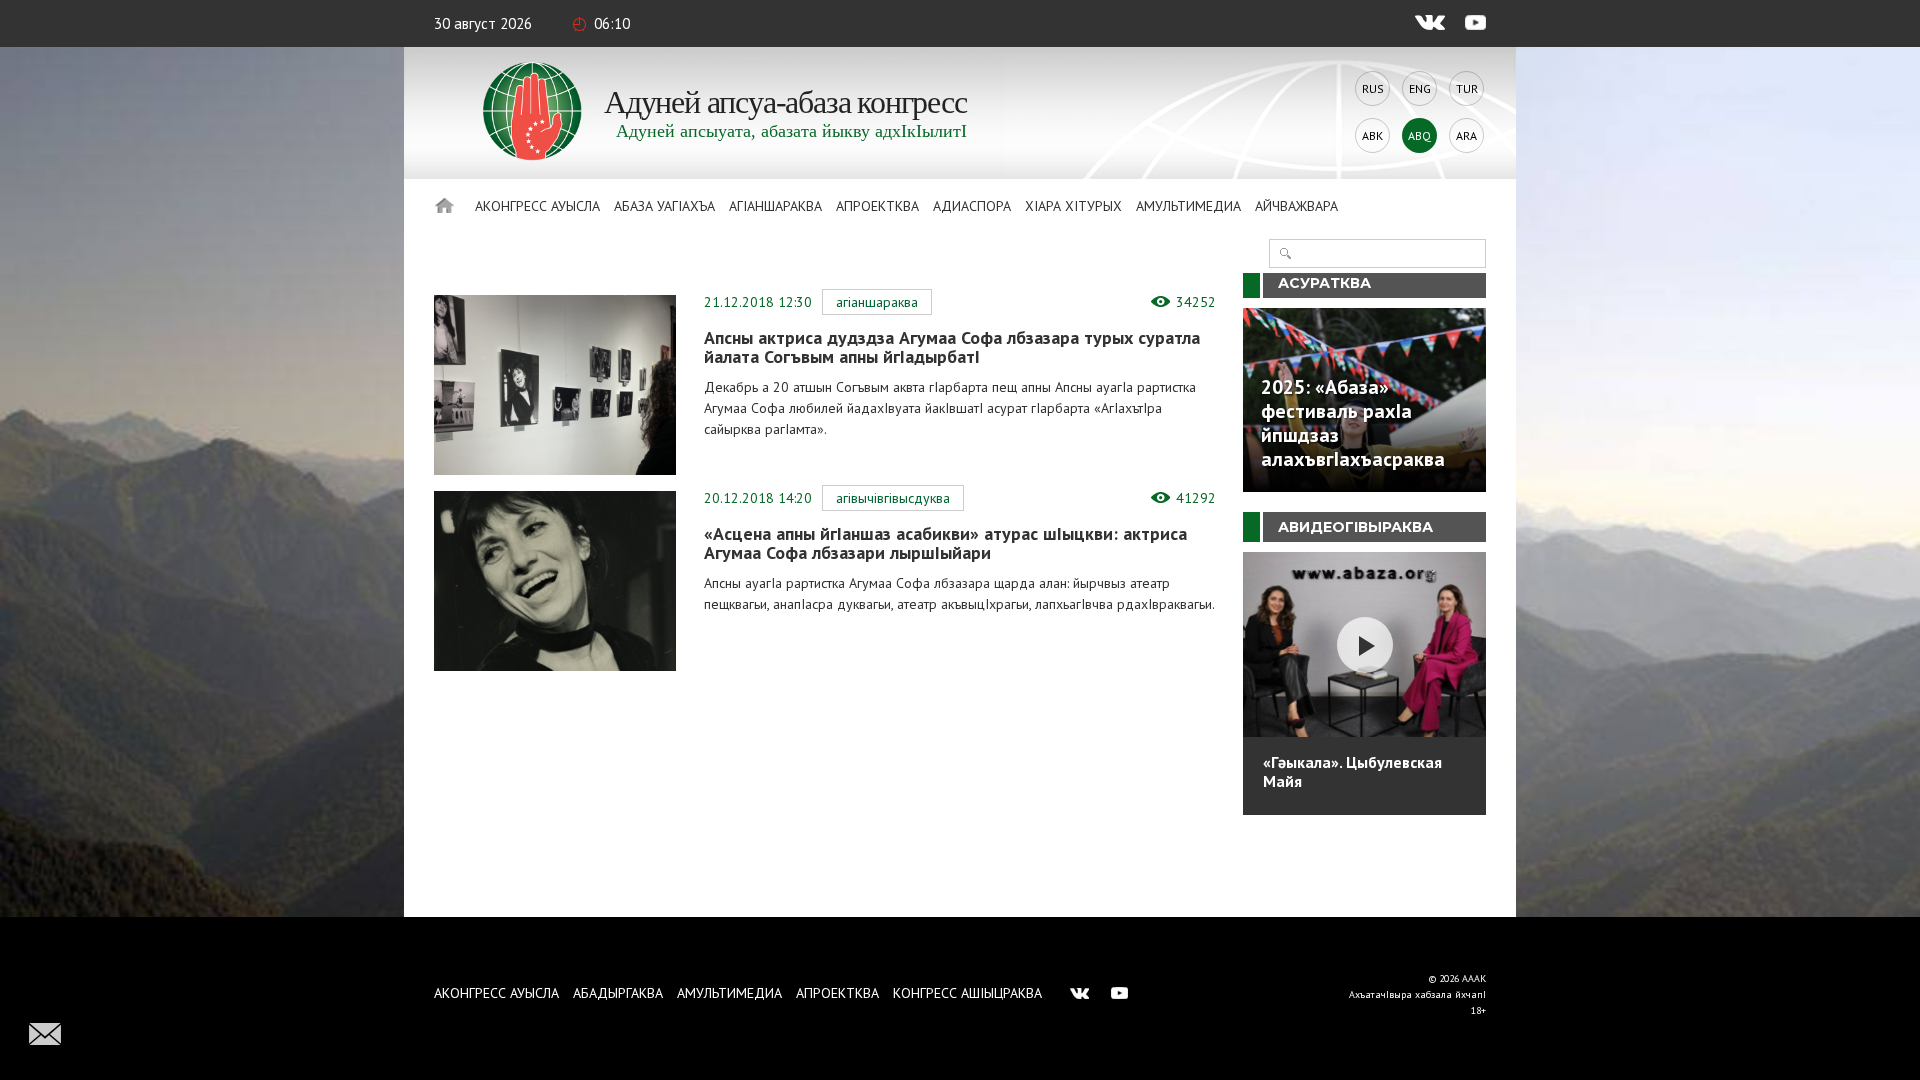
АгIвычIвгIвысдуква (893, 498)
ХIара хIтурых (1073, 206)
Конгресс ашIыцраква (967, 993)
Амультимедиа (1188, 206)
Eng (1420, 88)
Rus (1373, 88)
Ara (1466, 135)
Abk (1372, 135)
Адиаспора (972, 206)
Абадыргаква (618, 993)
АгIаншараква (775, 206)
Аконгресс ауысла (537, 206)
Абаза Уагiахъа (664, 206)
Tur (1467, 88)
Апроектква (877, 206)
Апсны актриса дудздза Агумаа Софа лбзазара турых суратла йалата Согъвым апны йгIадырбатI (952, 347)
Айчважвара (1296, 206)
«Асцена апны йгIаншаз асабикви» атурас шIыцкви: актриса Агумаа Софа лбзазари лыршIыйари (945, 543)
